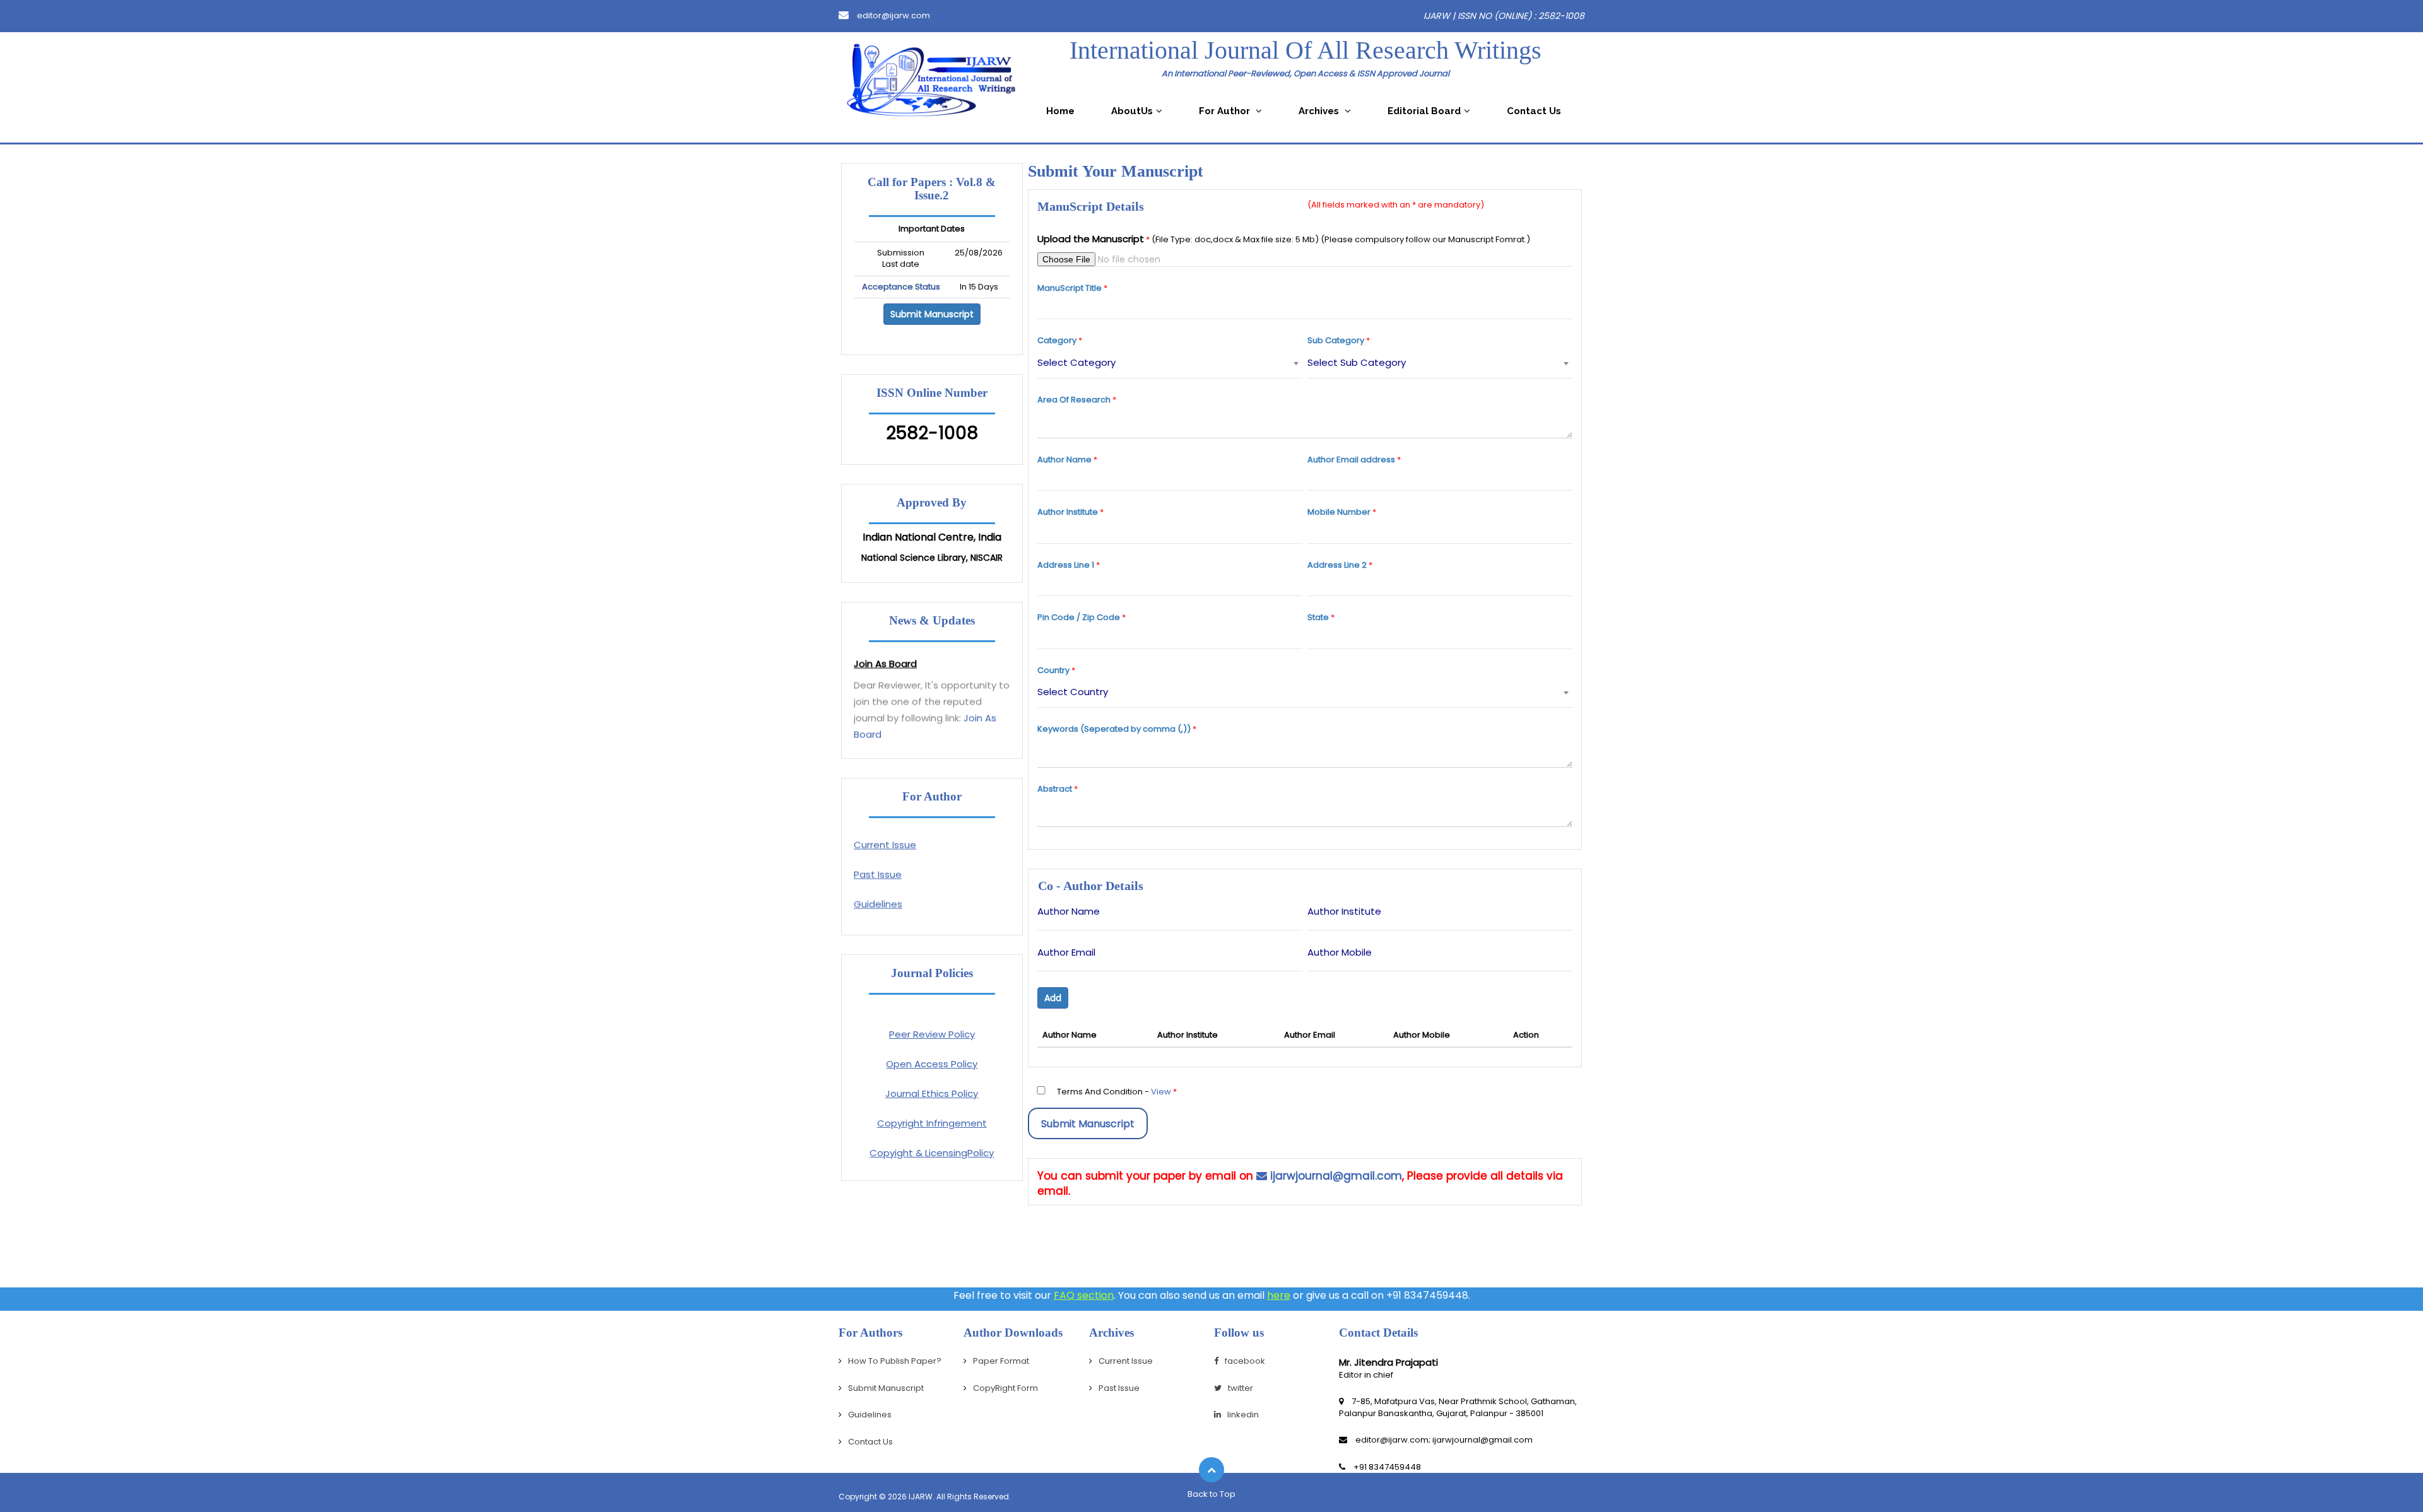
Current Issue (885, 824)
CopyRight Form (1005, 1388)
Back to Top (1211, 1494)
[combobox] (1170, 363)
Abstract (1055, 789)
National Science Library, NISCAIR (932, 558)
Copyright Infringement (932, 1123)
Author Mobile (1340, 952)
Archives (1320, 111)
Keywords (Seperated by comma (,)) (1114, 729)
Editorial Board (1424, 111)
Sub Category (1336, 341)
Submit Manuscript (932, 314)
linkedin (1243, 1415)
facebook (1245, 1361)
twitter (1241, 1388)
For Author (1226, 111)
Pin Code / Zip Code (1079, 618)
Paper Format (886, 913)
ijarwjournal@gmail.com (1335, 1176)
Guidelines (878, 883)
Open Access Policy (932, 1064)
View (1161, 1092)
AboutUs (1132, 111)
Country (1053, 671)
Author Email (1066, 952)
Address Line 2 (1337, 565)
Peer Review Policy (932, 1034)
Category (1057, 341)
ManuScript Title (1070, 288)
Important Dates (932, 229)
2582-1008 (932, 433)
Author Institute (1068, 512)
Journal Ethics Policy (932, 1093)
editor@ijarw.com (893, 15)
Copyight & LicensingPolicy (932, 1153)
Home (1060, 111)
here (1279, 1295)
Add (1053, 998)
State (1318, 618)
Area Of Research (1074, 400)
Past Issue (878, 854)
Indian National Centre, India (932, 537)
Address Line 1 (1066, 565)
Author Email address (1351, 460)
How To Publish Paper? (895, 1361)
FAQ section (1084, 1295)
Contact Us (1534, 111)
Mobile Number (1339, 512)
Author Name (1064, 460)
